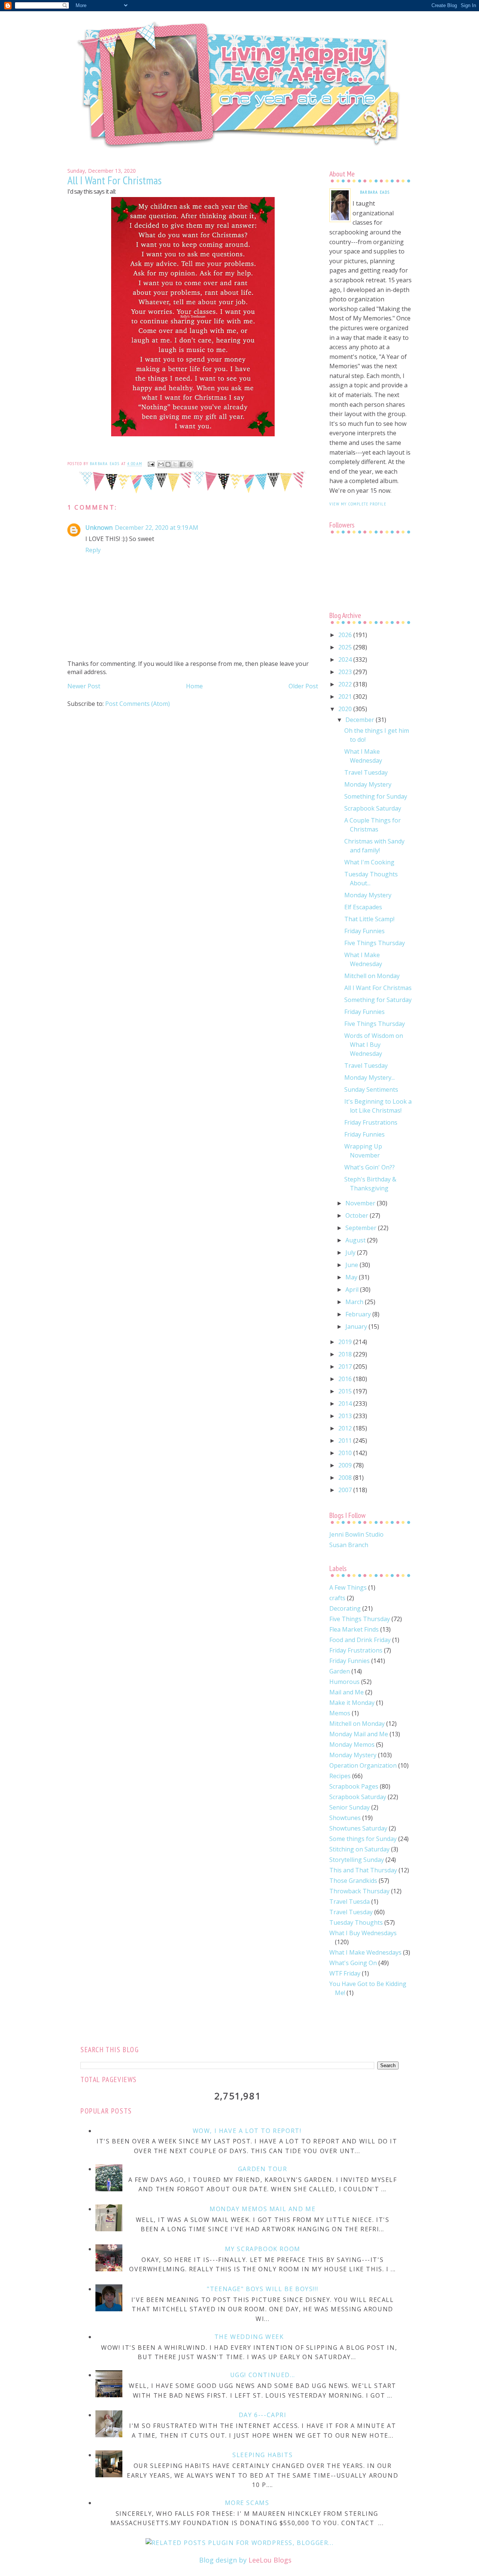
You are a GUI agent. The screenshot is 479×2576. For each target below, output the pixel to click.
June (353, 1265)
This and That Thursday (363, 1870)
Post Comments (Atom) (138, 704)
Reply (93, 550)
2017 (346, 1367)
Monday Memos (352, 1745)
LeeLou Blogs (270, 2560)
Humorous (344, 1682)
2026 (346, 635)
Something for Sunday (376, 796)
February (359, 1314)
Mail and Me (347, 1692)
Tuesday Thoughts (356, 1922)
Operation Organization (363, 1765)
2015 (346, 1391)
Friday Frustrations (371, 1122)
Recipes (340, 1776)
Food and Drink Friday (360, 1640)
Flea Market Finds (354, 1629)
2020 (346, 709)
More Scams (247, 2503)
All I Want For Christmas (378, 988)
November (361, 1203)
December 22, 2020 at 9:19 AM (157, 528)
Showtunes (345, 1818)
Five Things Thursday (375, 943)
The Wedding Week (249, 2337)
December (361, 720)
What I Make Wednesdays (365, 1952)
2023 (346, 672)
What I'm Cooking (369, 862)
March (355, 1302)
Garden (340, 1671)
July (351, 1252)
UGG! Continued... (263, 2375)
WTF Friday (345, 1973)
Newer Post (84, 686)
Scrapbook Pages (354, 1786)
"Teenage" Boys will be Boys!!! (263, 2289)
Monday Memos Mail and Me (263, 2209)
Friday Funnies (364, 931)
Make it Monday (352, 1703)
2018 (346, 1354)
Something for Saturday (378, 1000)
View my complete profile (358, 504)
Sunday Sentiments (371, 1089)
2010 (346, 1453)
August (356, 1240)
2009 (346, 1465)
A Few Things (348, 1587)
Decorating (345, 1608)
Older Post (303, 686)
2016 (346, 1379)
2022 (346, 684)
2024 (346, 660)
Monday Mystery (368, 784)
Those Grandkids (353, 1881)
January (357, 1327)
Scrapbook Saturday (373, 808)
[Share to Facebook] (182, 464)
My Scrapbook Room (263, 2249)
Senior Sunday (350, 1807)
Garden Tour (263, 2169)
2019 (346, 1342)
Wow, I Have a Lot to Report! (247, 2131)
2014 (346, 1404)
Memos (340, 1713)
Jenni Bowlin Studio (356, 1534)
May (352, 1277)
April (353, 1289)
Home (194, 686)
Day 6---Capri (263, 2415)
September (362, 1228)
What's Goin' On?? (370, 1167)
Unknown (99, 528)
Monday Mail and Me (359, 1734)
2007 (346, 1490)
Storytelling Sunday (357, 1860)
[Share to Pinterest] (189, 464)
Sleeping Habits (263, 2455)
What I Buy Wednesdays (363, 1933)
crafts (337, 1598)
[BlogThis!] (168, 464)
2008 (346, 1478)
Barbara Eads (375, 192)
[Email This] (161, 464)
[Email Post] (151, 464)
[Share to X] (175, 464)
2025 (346, 647)
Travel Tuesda (350, 1902)
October (358, 1215)
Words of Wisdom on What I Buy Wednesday (374, 1045)
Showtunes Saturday (358, 1828)
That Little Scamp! (369, 919)
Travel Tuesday (366, 772)
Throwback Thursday (359, 1891)
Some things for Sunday (363, 1839)
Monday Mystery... (370, 1078)
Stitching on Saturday (359, 1849)
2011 (346, 1441)
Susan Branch (349, 1545)
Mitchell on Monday (372, 976)
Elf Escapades (363, 907)
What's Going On (353, 1963)
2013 (346, 1416)
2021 (346, 697)
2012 (346, 1428)
